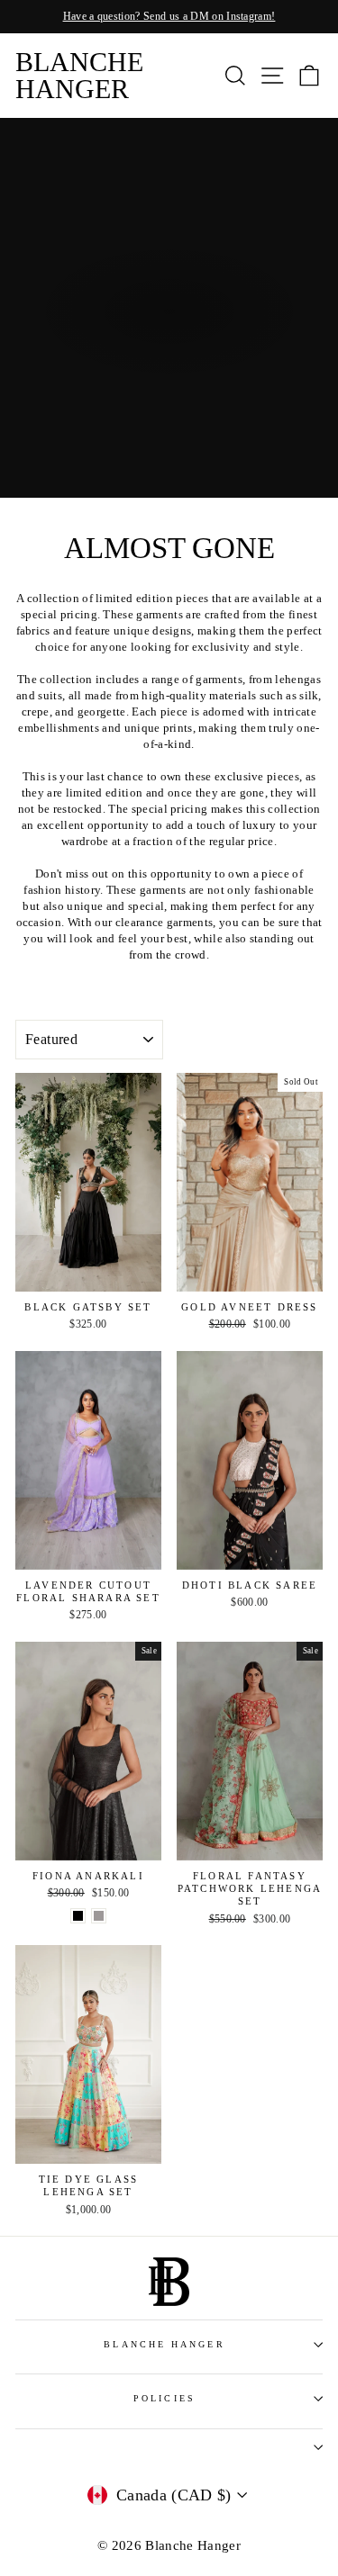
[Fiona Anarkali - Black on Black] (78, 1916)
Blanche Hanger (79, 75)
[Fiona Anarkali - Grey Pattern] (99, 1916)
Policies (164, 2398)
